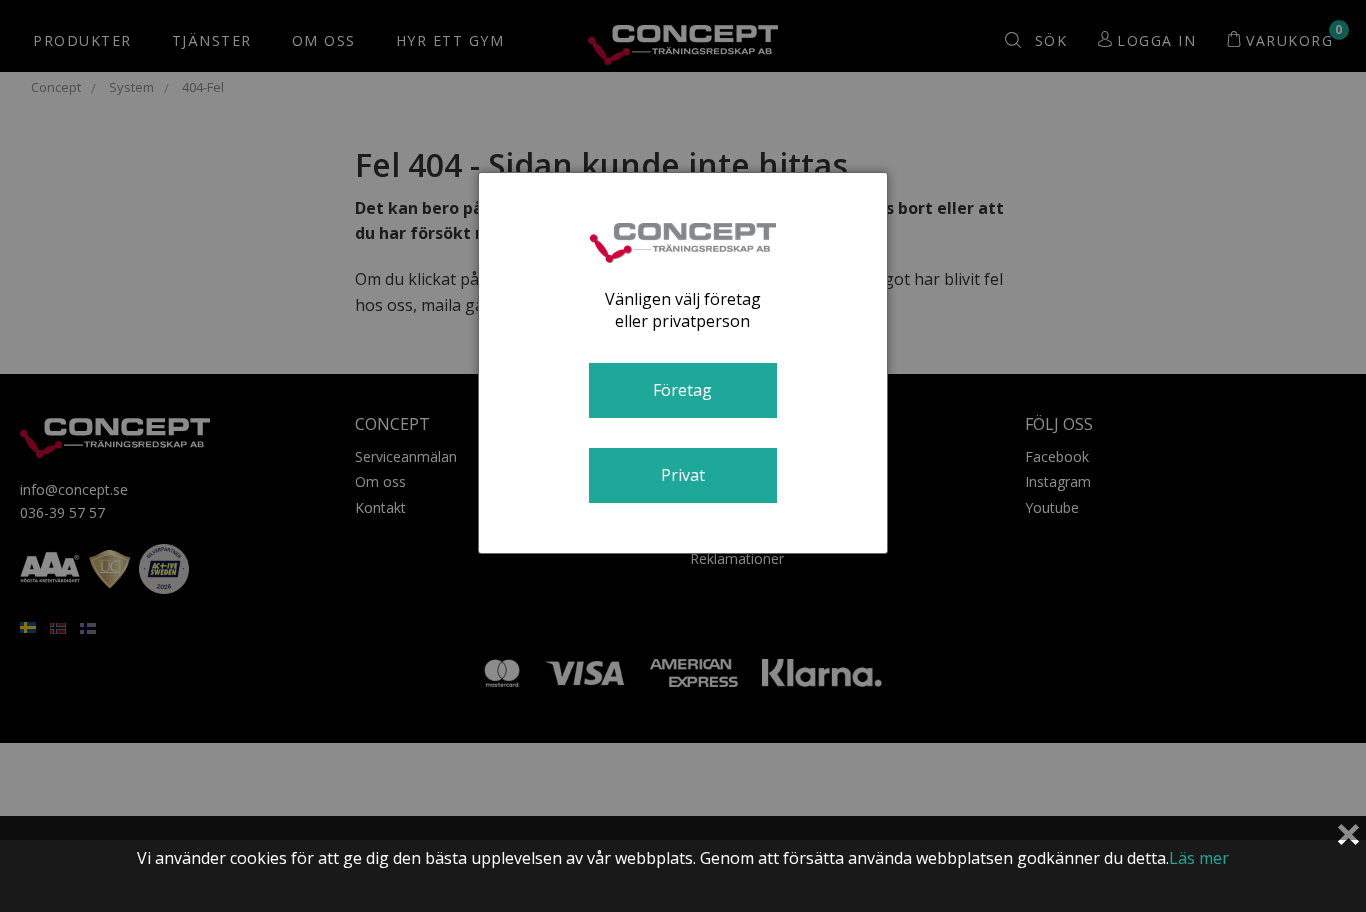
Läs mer (1199, 858)
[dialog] (683, 363)
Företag (682, 390)
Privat (683, 475)
